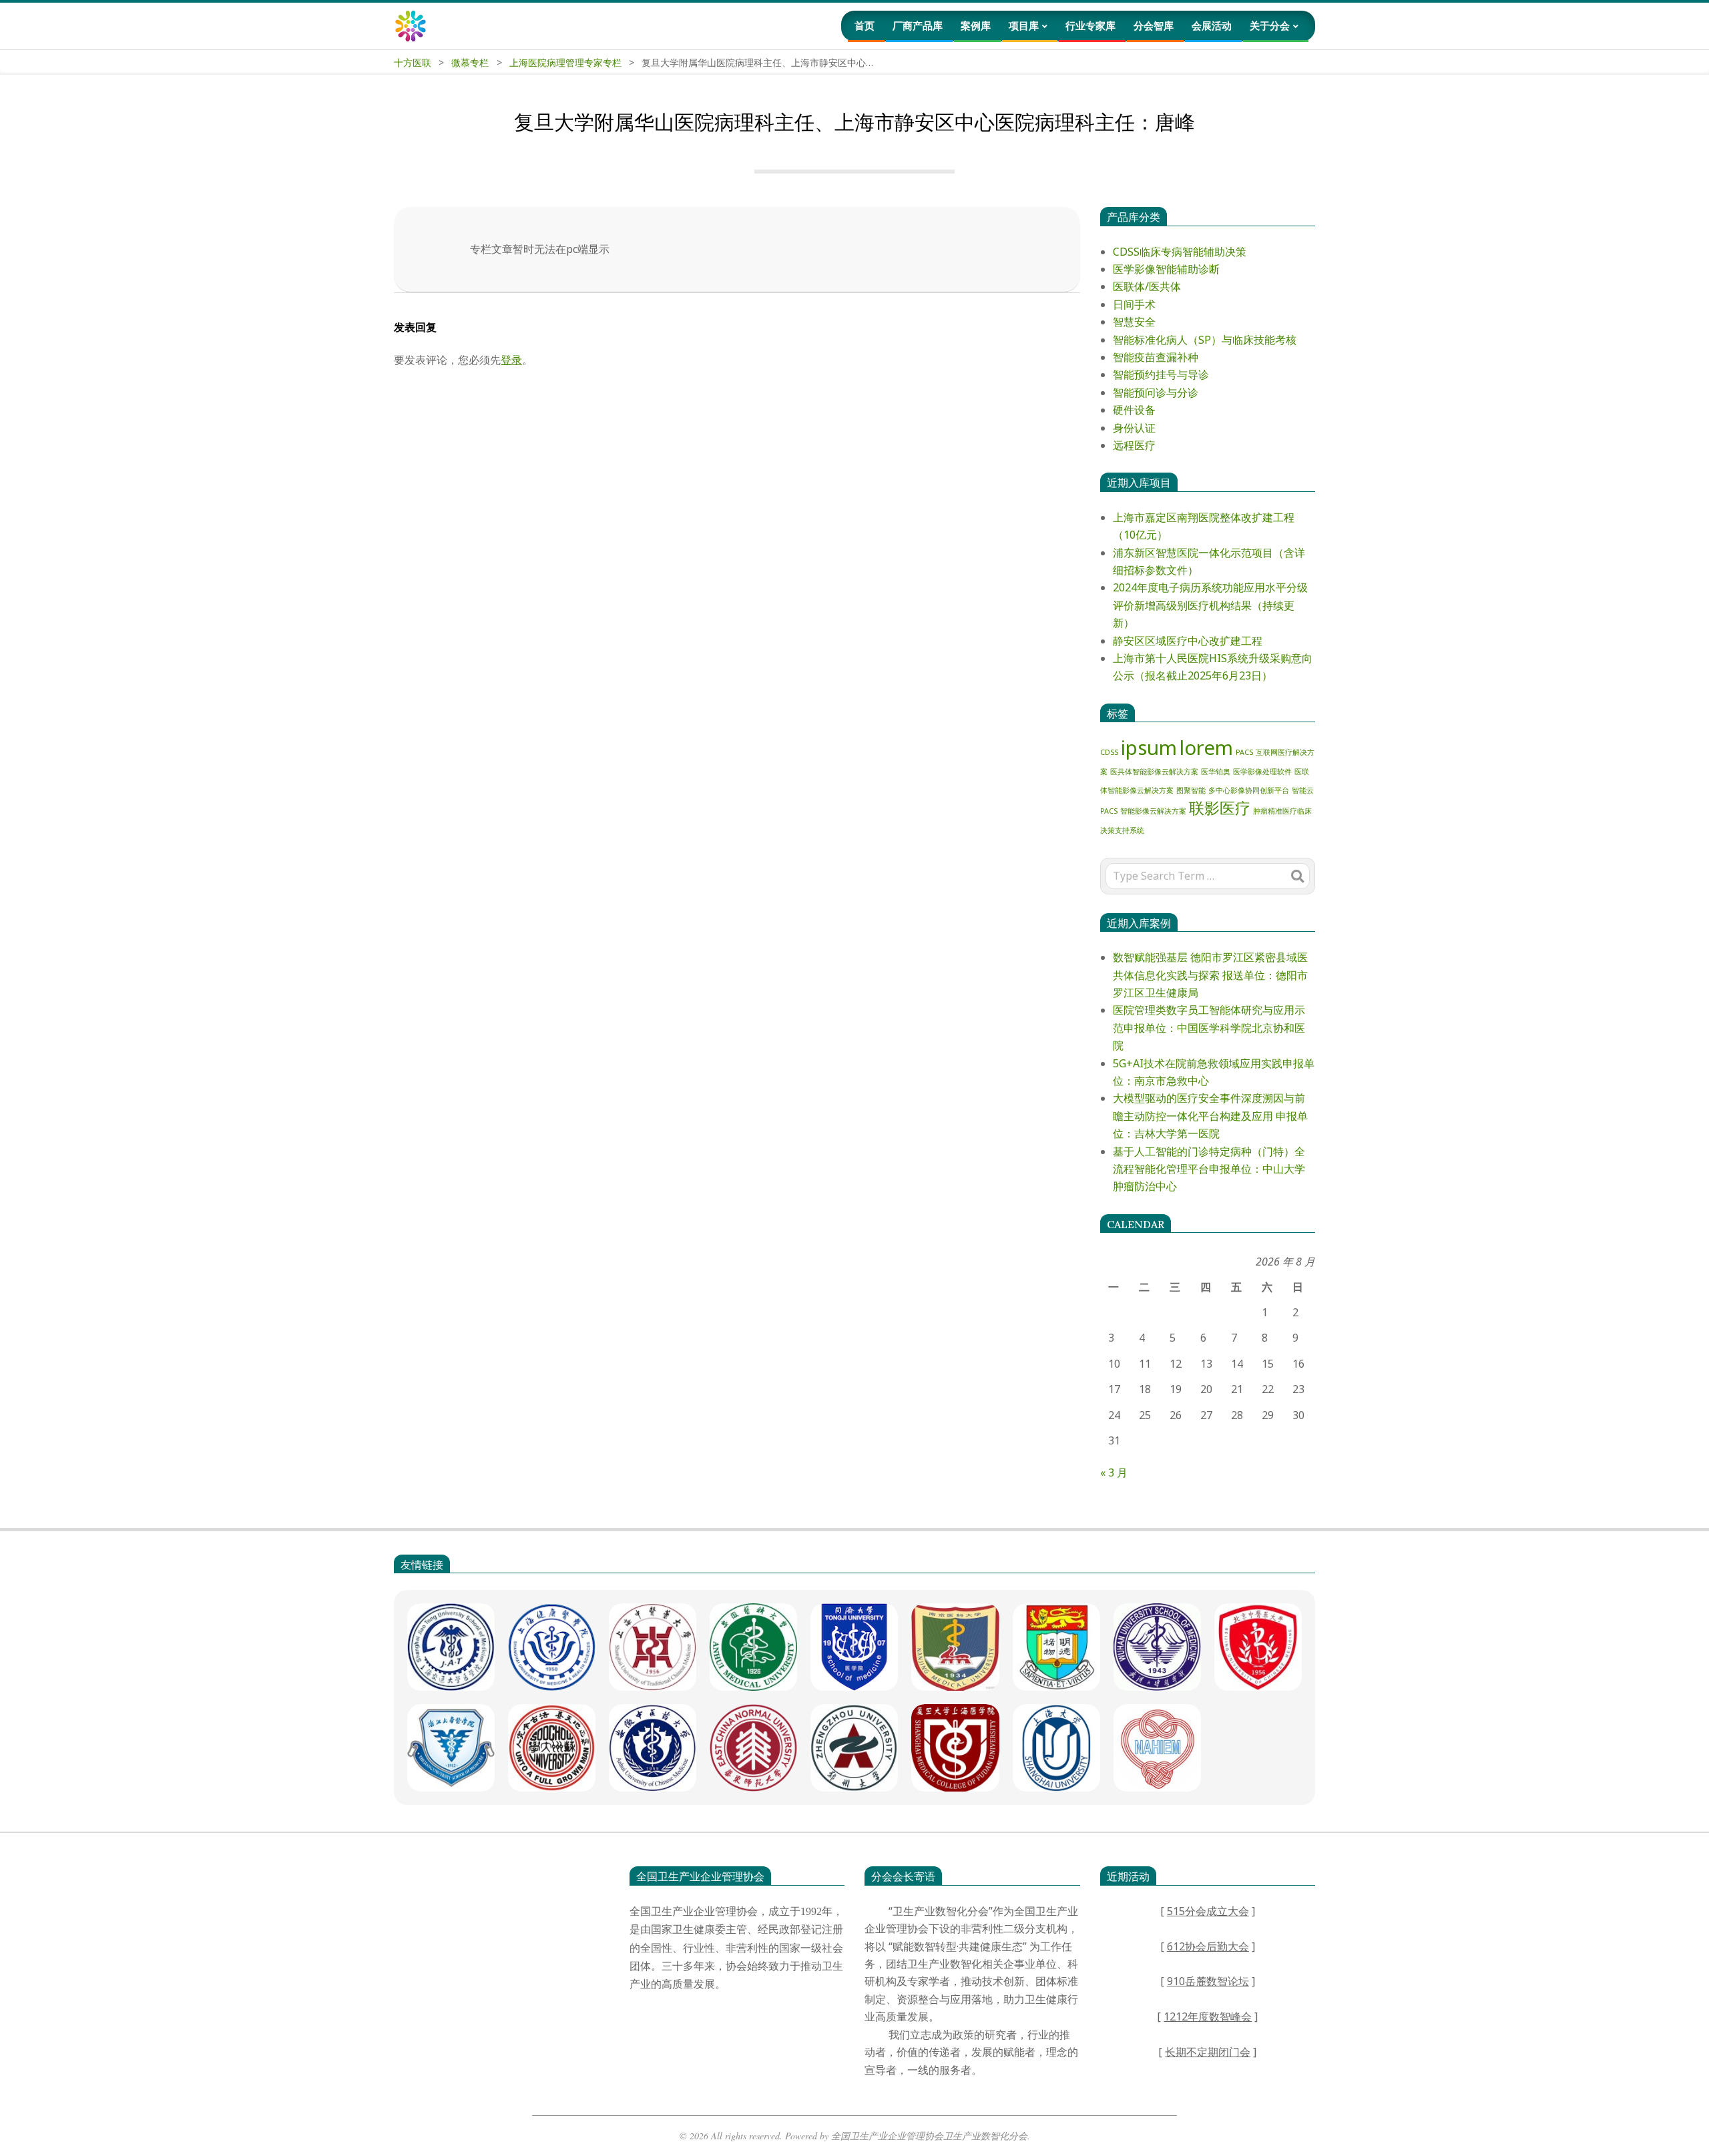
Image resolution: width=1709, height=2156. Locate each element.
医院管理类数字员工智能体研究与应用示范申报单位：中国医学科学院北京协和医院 (1209, 1028)
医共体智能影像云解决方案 (1154, 772)
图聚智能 (1191, 790)
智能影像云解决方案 (1153, 811)
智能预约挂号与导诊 (1161, 374)
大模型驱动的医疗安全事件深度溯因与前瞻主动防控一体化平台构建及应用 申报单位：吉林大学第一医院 (1210, 1116)
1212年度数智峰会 (1208, 2016)
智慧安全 (1134, 322)
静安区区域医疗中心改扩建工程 (1188, 641)
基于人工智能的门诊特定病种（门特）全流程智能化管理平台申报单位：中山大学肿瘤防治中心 (1209, 1169)
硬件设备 (1134, 410)
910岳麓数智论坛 (1208, 1981)
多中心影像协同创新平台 (1249, 790)
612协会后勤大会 (1208, 1946)
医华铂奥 (1216, 772)
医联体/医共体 (1147, 286)
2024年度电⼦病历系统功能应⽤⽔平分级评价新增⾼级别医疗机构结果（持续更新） (1210, 605)
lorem (1206, 748)
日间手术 (1134, 304)
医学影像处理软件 (1262, 772)
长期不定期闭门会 (1208, 2052)
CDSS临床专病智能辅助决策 (1180, 252)
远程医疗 (1134, 445)
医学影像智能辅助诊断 (1166, 269)
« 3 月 (1114, 1472)
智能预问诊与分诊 (1156, 392)
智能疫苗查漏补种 (1156, 357)
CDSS (1109, 752)
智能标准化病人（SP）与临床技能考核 (1205, 340)
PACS (1244, 752)
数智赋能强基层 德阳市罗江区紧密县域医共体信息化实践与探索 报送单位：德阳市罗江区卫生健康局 (1210, 975)
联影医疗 (1220, 808)
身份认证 (1134, 428)
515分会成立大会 (1208, 1911)
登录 (511, 360)
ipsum (1149, 748)
